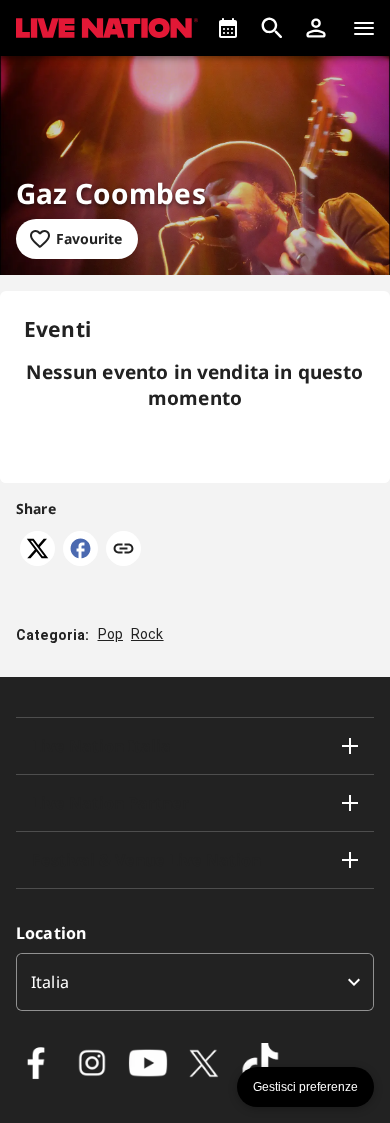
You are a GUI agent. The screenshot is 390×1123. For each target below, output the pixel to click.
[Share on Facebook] (80, 560)
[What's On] (228, 28)
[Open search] (272, 28)
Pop (110, 634)
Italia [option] (50, 982)
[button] (316, 28)
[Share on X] (37, 560)
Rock (147, 634)
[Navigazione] (364, 28)
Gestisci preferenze (305, 1087)
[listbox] (195, 982)
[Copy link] (123, 550)
